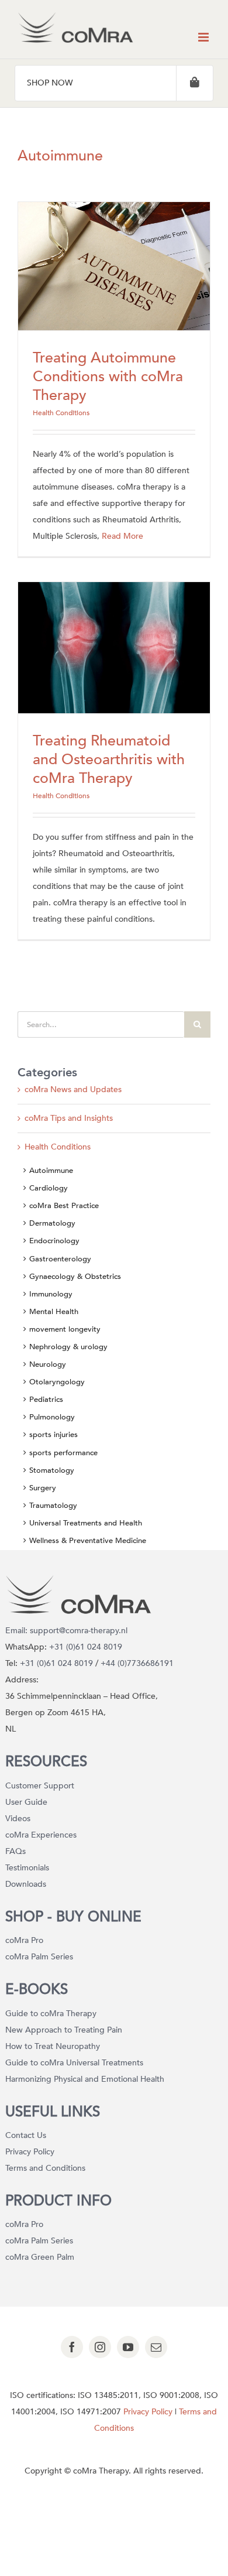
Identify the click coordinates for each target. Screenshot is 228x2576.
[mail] (156, 2347)
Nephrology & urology (68, 1347)
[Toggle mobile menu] (204, 37)
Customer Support (40, 1786)
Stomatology (52, 1470)
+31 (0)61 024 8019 (86, 1647)
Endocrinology (54, 1241)
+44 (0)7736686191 (137, 1663)
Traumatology (53, 1506)
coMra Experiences (41, 1835)
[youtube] (128, 2347)
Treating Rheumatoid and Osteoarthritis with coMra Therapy (109, 760)
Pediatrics (46, 1400)
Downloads (26, 1884)
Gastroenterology (60, 1259)
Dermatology (52, 1223)
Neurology (48, 1364)
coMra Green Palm (40, 2257)
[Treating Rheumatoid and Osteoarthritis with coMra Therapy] (114, 648)
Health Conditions (61, 413)
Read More (122, 536)
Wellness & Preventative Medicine (88, 1541)
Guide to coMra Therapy (51, 2014)
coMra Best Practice (64, 1206)
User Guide (26, 1802)
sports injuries (53, 1435)
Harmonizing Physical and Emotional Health (85, 2079)
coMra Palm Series (39, 1957)
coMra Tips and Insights (69, 1118)
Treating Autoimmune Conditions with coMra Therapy (108, 377)
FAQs (15, 1851)
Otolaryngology (57, 1382)
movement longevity (65, 1329)
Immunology (51, 1294)
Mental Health (54, 1312)
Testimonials (27, 1868)
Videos (18, 1819)
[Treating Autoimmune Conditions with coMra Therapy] (114, 266)
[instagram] (100, 2347)
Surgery (43, 1488)
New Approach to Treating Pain (64, 2030)
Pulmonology (52, 1417)
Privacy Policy (30, 2152)
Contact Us (26, 2135)
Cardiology (49, 1188)
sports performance (63, 1453)
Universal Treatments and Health (86, 1523)
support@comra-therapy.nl (79, 1631)
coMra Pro (24, 1940)
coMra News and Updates (73, 1089)
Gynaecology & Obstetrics (75, 1277)
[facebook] (72, 2347)
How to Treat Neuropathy (53, 2046)
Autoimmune (51, 1171)
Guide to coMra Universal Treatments (74, 2063)
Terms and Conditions (45, 2168)
